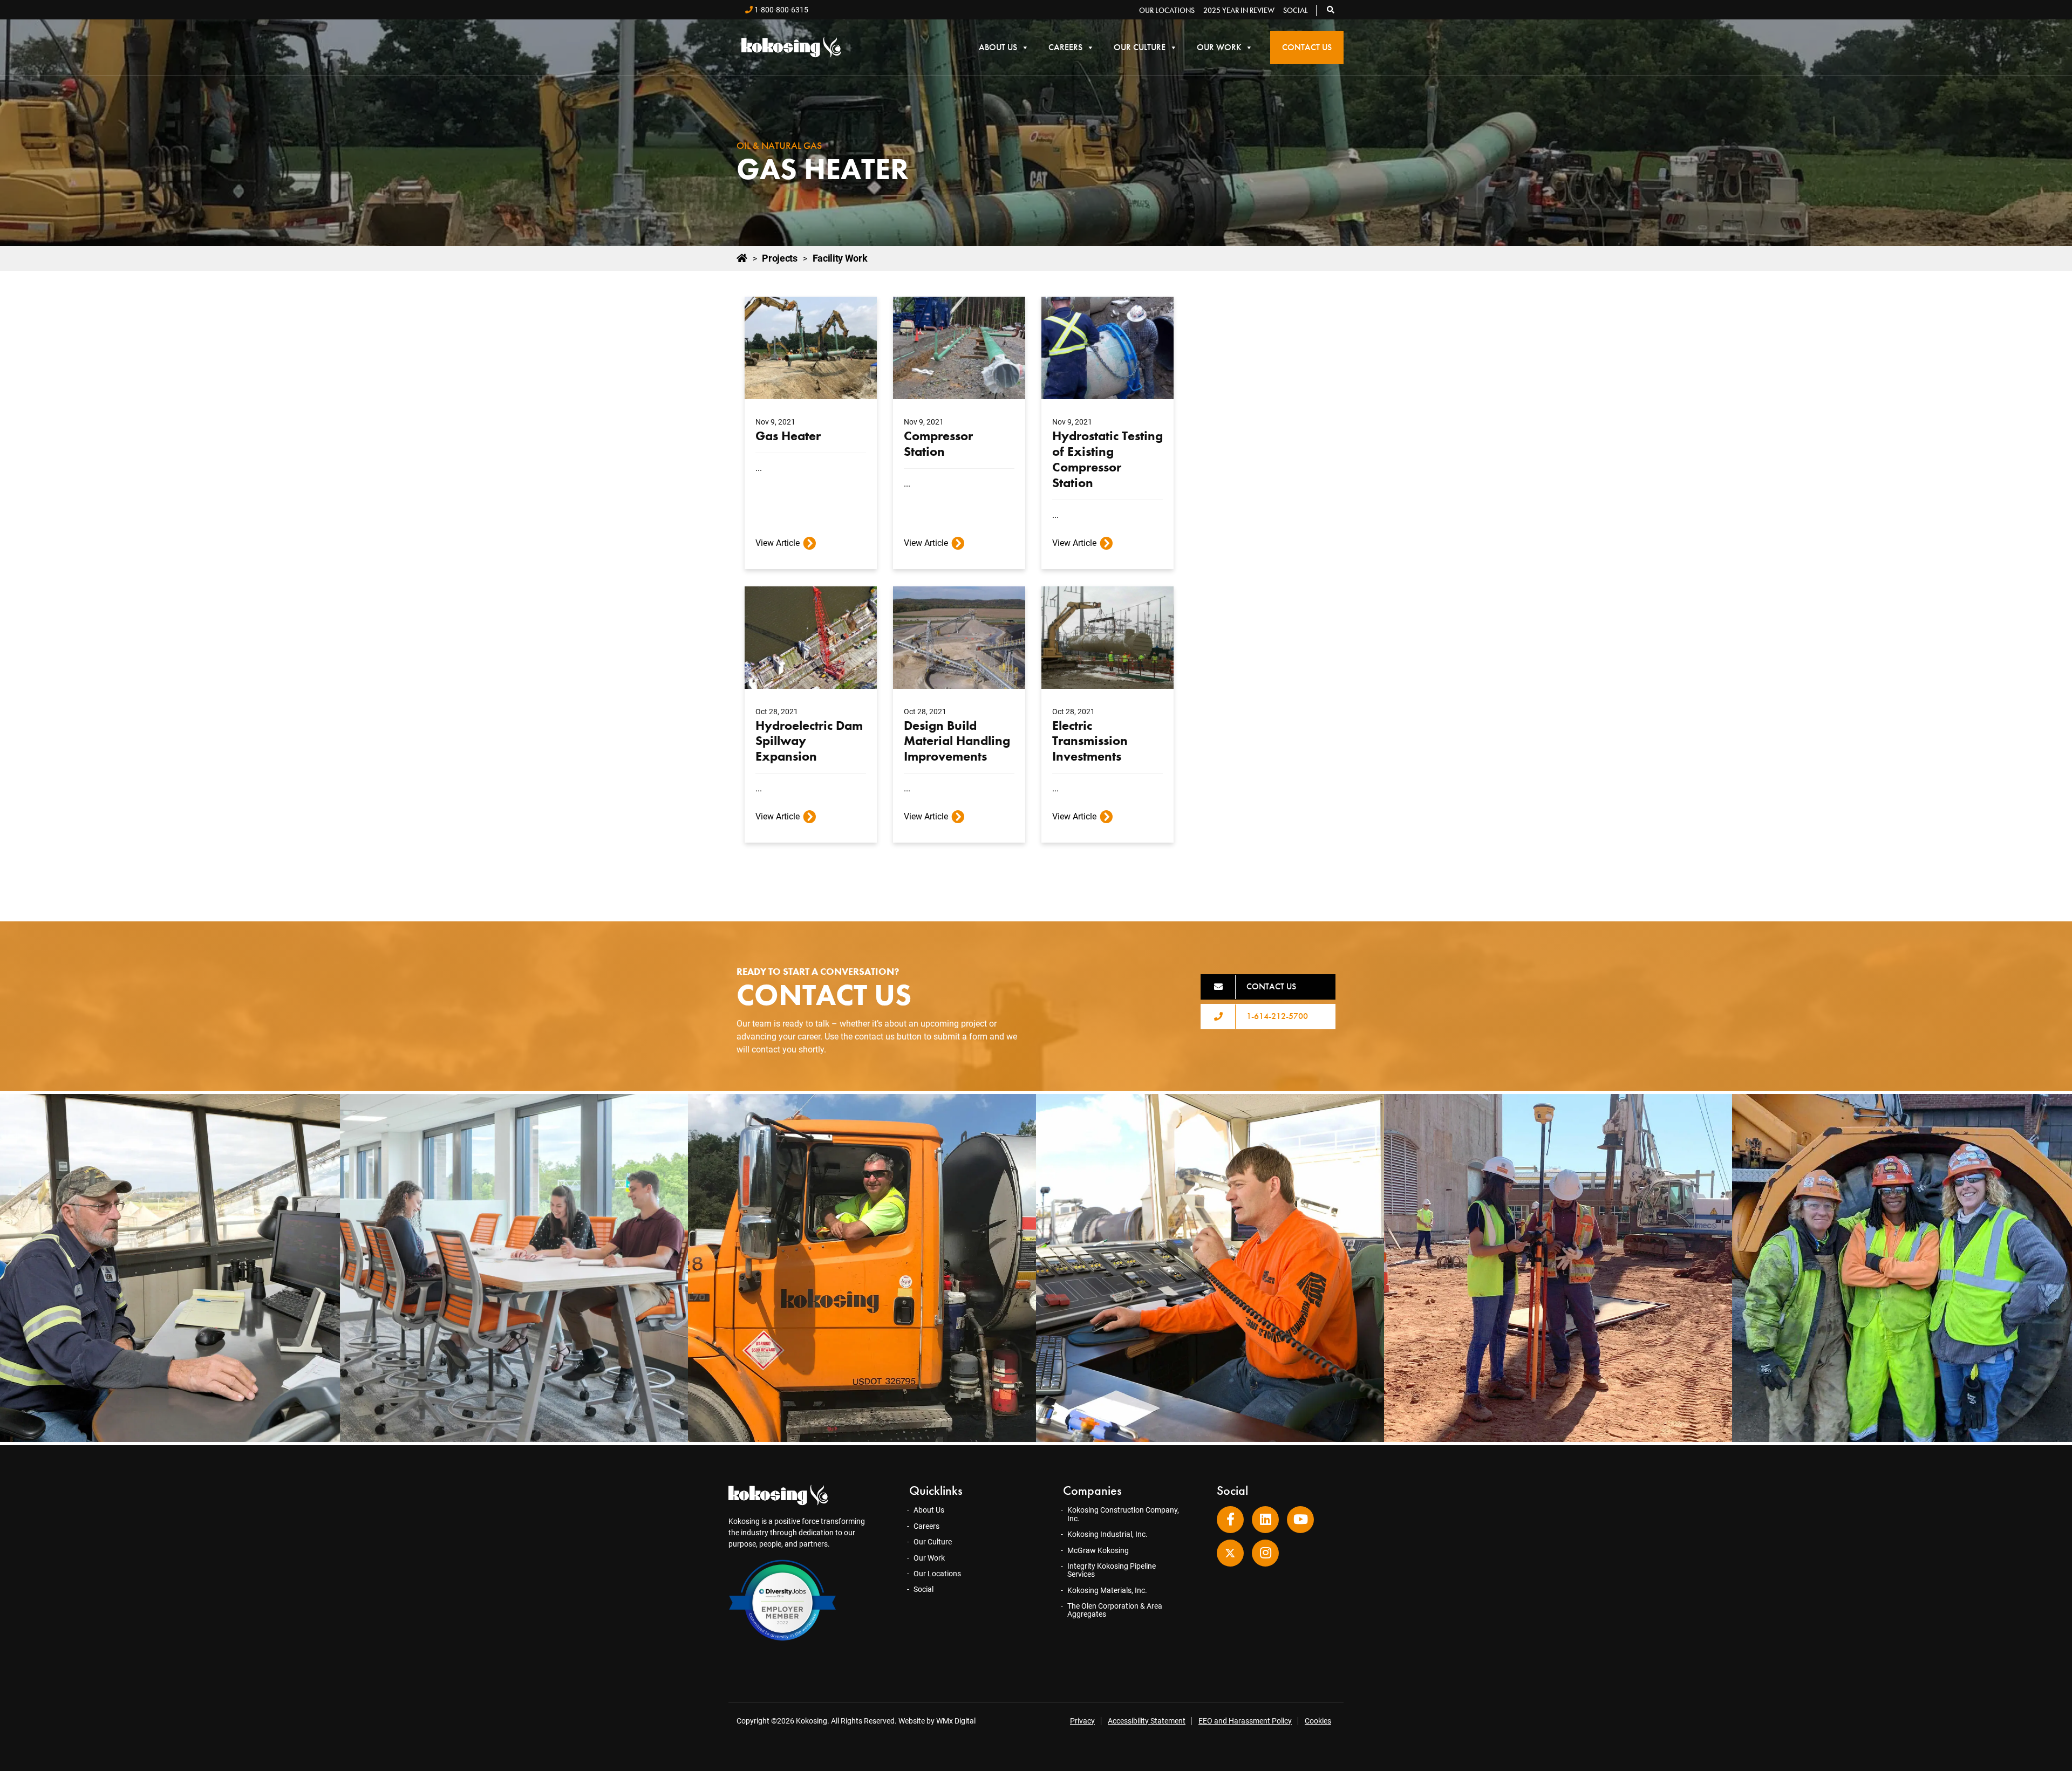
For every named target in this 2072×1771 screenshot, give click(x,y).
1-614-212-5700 (1277, 1016)
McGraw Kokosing (1098, 1550)
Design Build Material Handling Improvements (957, 741)
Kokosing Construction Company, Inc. (1123, 1514)
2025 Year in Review (1239, 10)
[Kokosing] (791, 47)
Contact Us (1307, 47)
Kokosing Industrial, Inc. (1107, 1534)
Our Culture (1140, 47)
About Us (998, 47)
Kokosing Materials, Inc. (1107, 1590)
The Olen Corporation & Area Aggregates (1115, 1610)
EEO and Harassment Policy (1245, 1721)
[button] (1331, 10)
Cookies (1318, 1721)
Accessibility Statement (1147, 1721)
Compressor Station (938, 443)
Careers (1065, 47)
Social (1296, 10)
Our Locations (1167, 10)
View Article (778, 543)
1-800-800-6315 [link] (781, 10)
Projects (779, 258)
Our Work (1219, 47)
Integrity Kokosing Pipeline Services (1112, 1570)
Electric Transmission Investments (1090, 741)
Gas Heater (788, 436)
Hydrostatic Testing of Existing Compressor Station (1107, 459)
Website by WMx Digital (937, 1721)
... (759, 468)
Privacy (1082, 1721)
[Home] (742, 258)
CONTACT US (1271, 986)
